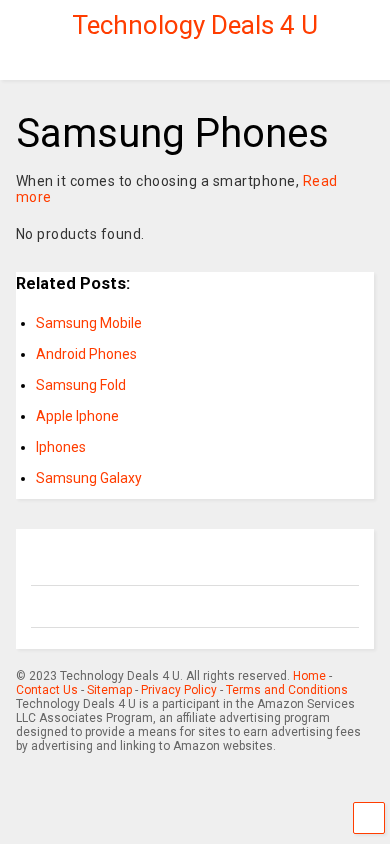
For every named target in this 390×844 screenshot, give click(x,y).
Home (309, 676)
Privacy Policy (179, 690)
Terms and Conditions (287, 690)
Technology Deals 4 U (195, 25)
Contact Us (47, 690)
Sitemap (109, 690)
